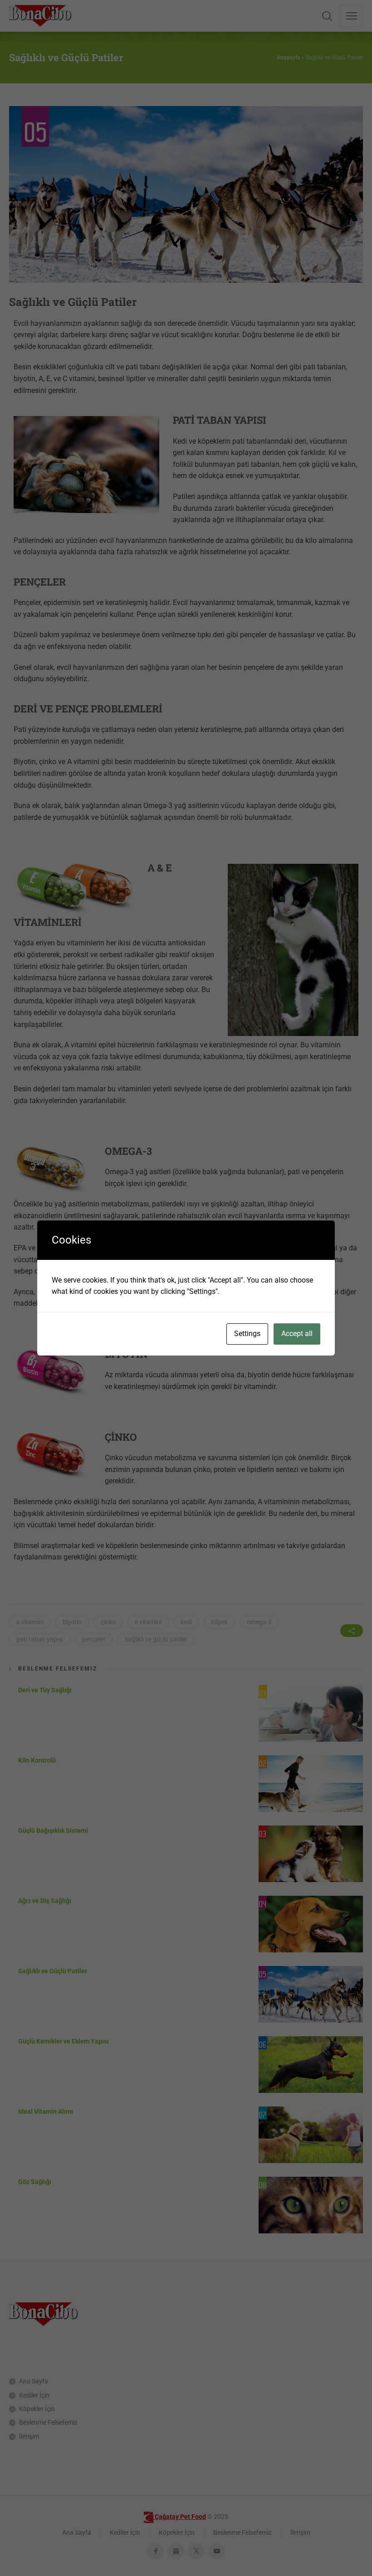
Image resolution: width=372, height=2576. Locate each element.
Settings (247, 1334)
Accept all (297, 1334)
